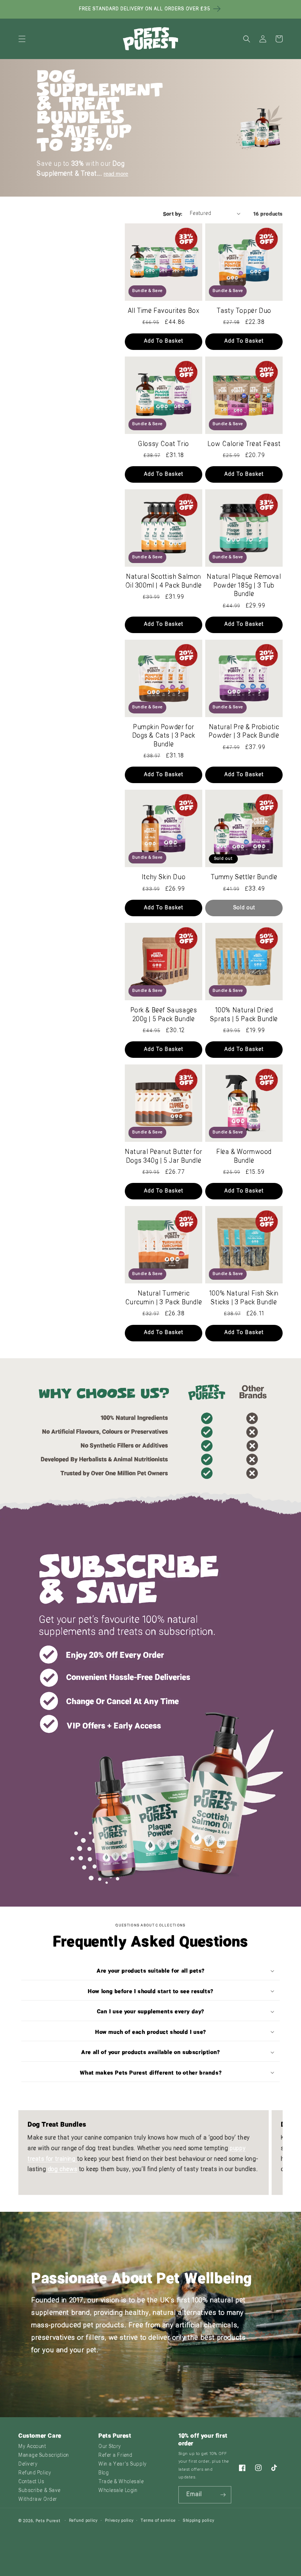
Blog (104, 2473)
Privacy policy (119, 2521)
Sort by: (173, 214)
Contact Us (31, 2482)
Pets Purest (48, 2521)
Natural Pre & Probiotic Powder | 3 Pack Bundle (244, 732)
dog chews (62, 2170)
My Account (32, 2447)
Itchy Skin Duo (164, 878)
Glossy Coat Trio (164, 444)
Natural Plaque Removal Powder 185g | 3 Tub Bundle (244, 586)
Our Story (110, 2447)
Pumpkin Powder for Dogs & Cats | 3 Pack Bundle (164, 736)
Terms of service (158, 2521)
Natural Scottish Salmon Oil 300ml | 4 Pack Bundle (164, 581)
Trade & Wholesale (121, 2482)
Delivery (28, 2464)
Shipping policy (199, 2521)
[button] (22, 39)
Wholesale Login (118, 2491)
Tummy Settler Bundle (244, 878)
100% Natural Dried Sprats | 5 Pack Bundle (244, 1015)
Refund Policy (35, 2473)
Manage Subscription (44, 2456)
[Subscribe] (223, 2495)
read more (116, 174)
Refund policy (83, 2521)
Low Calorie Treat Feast (244, 444)
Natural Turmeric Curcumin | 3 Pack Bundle (164, 1298)
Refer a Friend (115, 2456)
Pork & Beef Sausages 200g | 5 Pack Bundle (164, 1015)
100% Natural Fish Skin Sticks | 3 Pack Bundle (244, 1298)
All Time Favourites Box (164, 311)
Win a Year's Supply (123, 2464)
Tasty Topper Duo (244, 311)
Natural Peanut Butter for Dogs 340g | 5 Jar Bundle (164, 1157)
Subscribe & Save (39, 2491)
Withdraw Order (38, 2500)
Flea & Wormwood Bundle (244, 1157)
